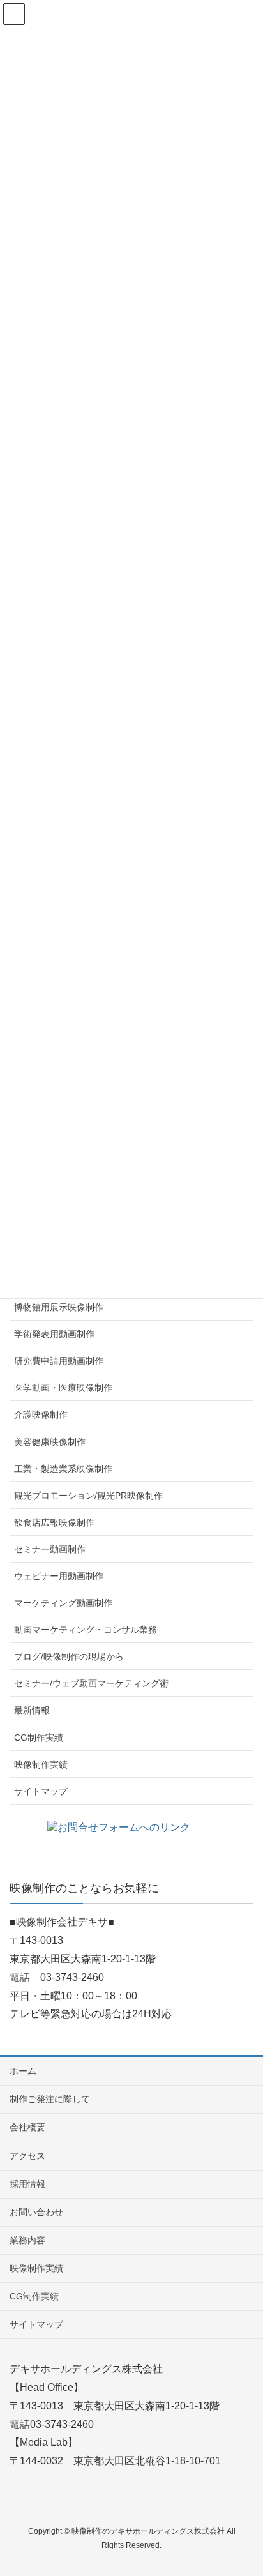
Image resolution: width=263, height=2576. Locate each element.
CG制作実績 (39, 1738)
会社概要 (27, 2127)
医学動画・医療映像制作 (63, 1388)
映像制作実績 (41, 1764)
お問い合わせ (36, 2212)
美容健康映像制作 (50, 1442)
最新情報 (32, 1710)
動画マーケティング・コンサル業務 (86, 1630)
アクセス (27, 2156)
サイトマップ (41, 1791)
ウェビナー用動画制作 (59, 1576)
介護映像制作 (41, 1414)
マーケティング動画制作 (63, 1603)
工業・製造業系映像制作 (63, 1469)
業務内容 (27, 2240)
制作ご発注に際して (50, 2099)
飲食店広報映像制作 (54, 1522)
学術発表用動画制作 (54, 1334)
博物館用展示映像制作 (59, 1307)
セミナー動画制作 (50, 1549)
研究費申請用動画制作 (59, 1361)
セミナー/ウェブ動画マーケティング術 (91, 1683)
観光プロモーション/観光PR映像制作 (88, 1496)
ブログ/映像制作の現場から (69, 1656)
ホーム (23, 2071)
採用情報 (27, 2184)
